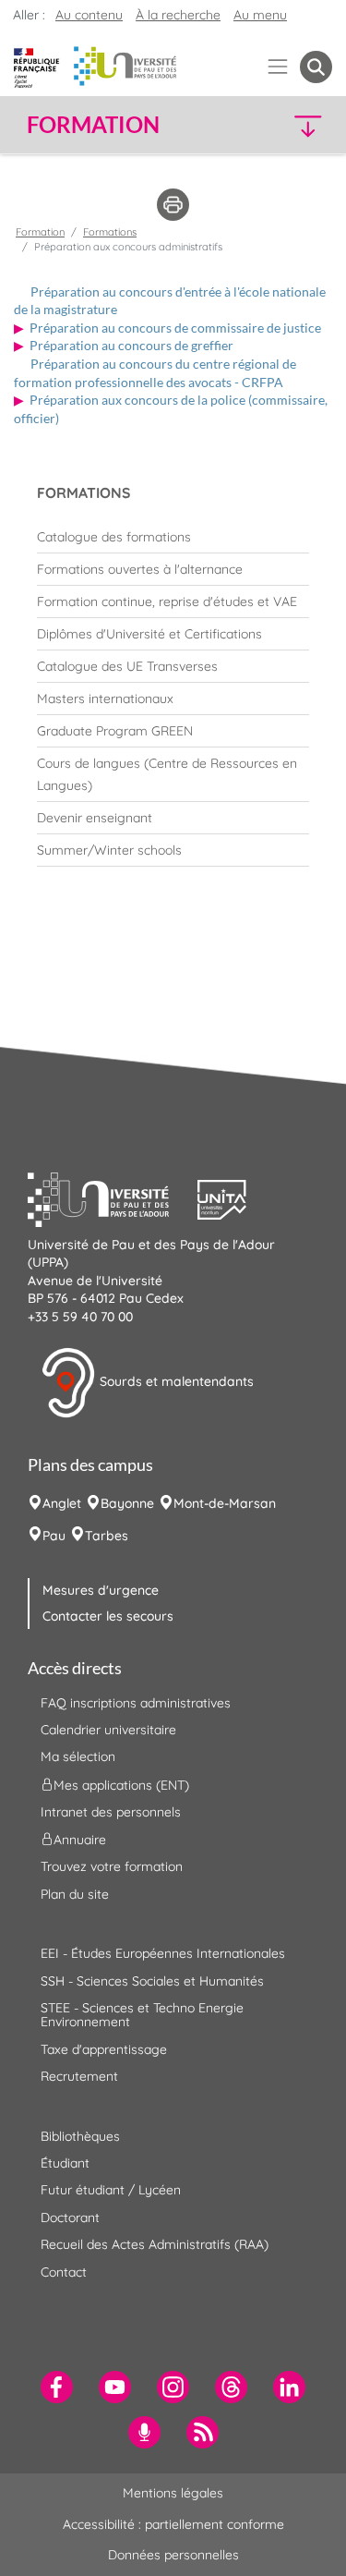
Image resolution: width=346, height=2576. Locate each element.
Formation (40, 232)
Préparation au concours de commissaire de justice (175, 328)
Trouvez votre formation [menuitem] (112, 1866)
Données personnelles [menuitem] (173, 2555)
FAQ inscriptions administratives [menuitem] (136, 1703)
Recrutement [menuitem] (79, 2076)
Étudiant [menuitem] (65, 2163)
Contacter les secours (108, 1616)
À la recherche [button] (178, 15)
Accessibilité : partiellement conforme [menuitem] (173, 2524)
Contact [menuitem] (64, 2272)
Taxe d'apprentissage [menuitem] (104, 2049)
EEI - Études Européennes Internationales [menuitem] (163, 1953)
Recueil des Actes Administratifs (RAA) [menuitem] (155, 2244)
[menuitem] (173, 537)
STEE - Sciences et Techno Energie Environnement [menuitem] (142, 2015)
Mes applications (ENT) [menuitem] (121, 1784)
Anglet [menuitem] (62, 1503)
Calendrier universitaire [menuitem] (108, 1730)
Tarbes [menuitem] (107, 1536)
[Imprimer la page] (173, 203)
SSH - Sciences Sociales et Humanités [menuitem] (152, 1981)
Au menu (260, 15)
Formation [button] (93, 125)
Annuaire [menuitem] (80, 1840)
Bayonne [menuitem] (127, 1503)
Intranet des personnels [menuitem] (111, 1812)
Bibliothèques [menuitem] (80, 2136)
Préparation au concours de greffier (131, 345)
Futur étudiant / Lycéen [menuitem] (111, 2190)
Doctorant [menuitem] (70, 2218)
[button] (297, 125)
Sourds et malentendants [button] (175, 1381)
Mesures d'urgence (101, 1590)
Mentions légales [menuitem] (173, 2493)
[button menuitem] (316, 67)
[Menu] (278, 67)
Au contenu (89, 15)
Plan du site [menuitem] (75, 1894)
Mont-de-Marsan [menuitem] (225, 1503)
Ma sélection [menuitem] (78, 1756)
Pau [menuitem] (54, 1536)
